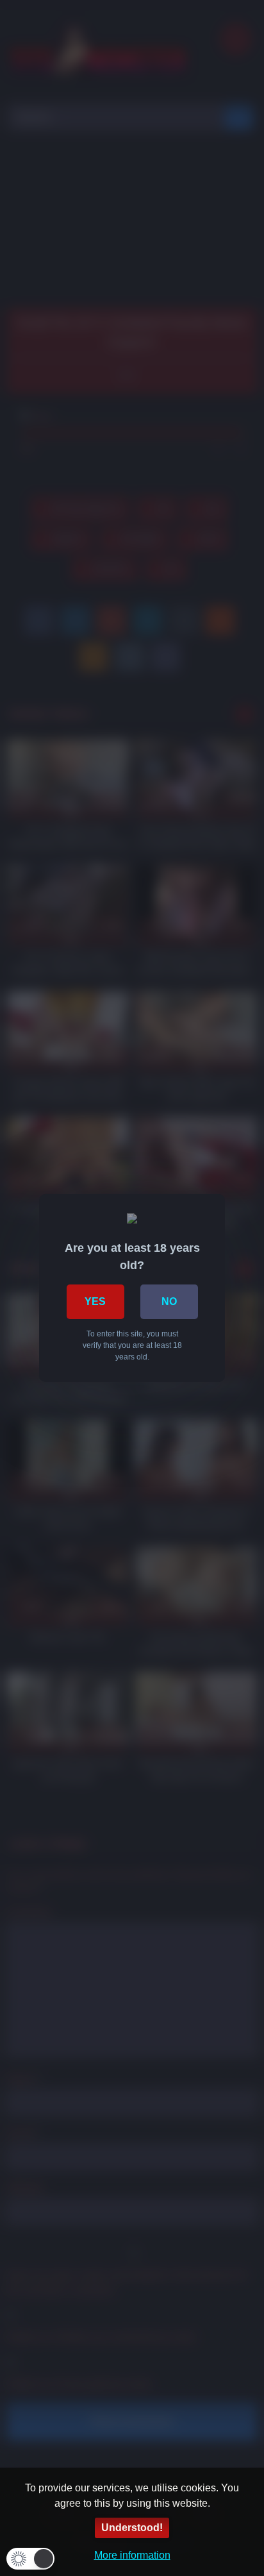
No (169, 1301)
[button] (30, 2559)
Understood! (132, 2528)
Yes (95, 1301)
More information (132, 2555)
